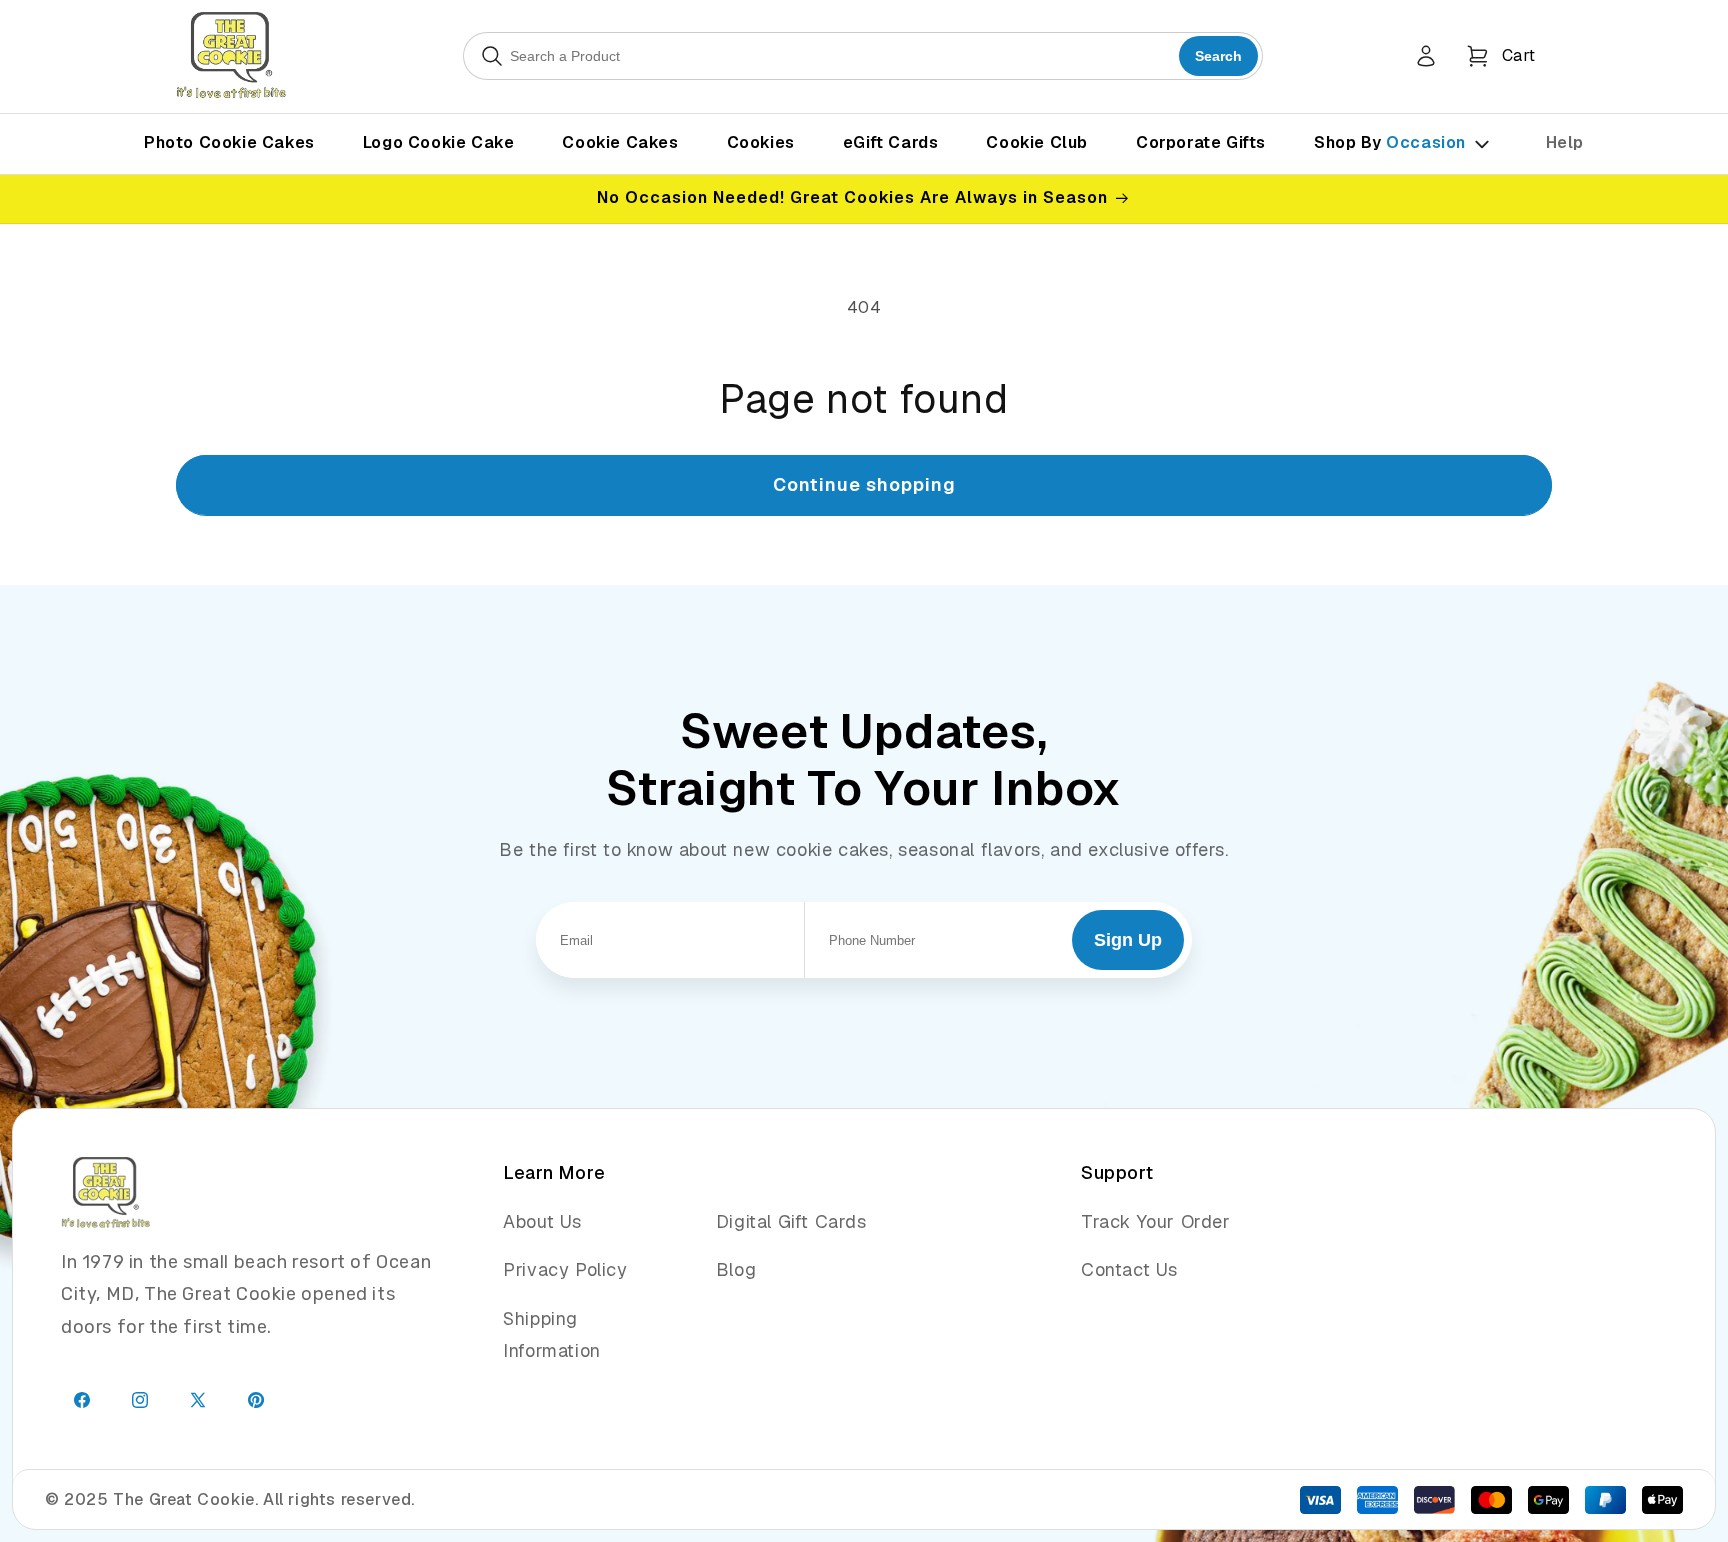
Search (1218, 56)
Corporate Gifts (1201, 142)
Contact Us (1129, 1269)
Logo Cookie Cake (439, 142)
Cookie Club (1037, 142)
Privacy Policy (565, 1269)
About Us (542, 1221)
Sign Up (1128, 940)
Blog (736, 1269)
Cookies (761, 142)
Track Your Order (1156, 1221)
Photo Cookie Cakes (229, 142)
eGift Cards (891, 142)
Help (1565, 142)
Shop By (1390, 142)
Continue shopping (864, 484)
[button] (1501, 56)
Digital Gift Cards (791, 1221)
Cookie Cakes (620, 142)
